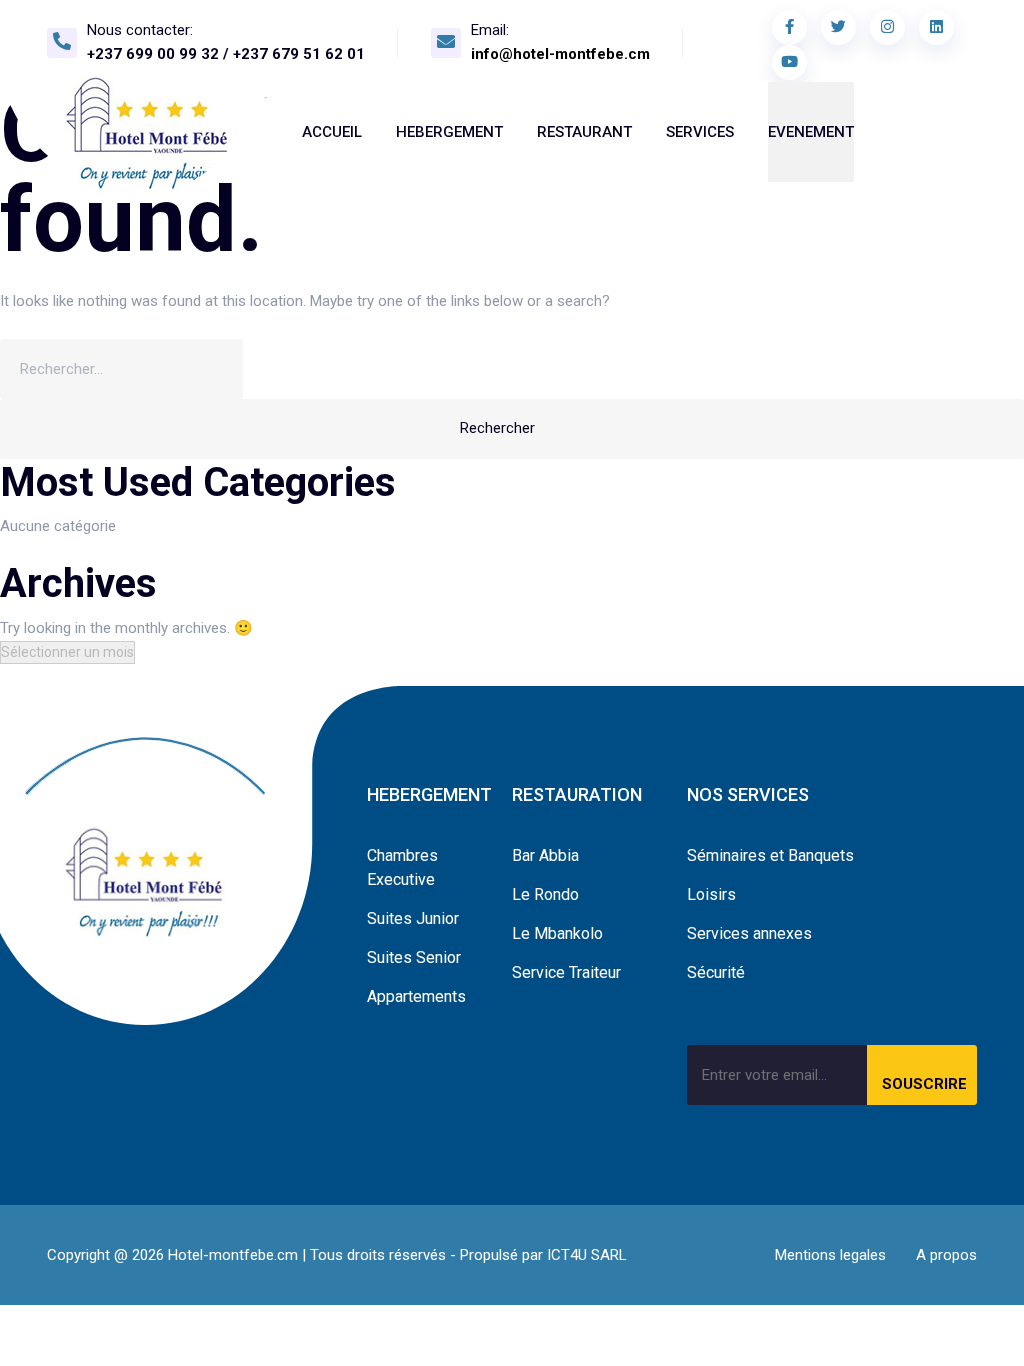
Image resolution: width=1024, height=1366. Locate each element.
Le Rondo (545, 894)
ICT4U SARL (587, 1255)
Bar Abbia (545, 855)
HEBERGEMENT (449, 132)
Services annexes (749, 933)
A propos (946, 1255)
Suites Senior (414, 957)
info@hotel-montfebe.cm (560, 54)
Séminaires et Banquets (770, 855)
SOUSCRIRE (924, 1084)
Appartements (416, 996)
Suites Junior (413, 918)
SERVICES (700, 132)
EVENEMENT (811, 132)
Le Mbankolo (557, 933)
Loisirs (711, 894)
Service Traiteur (566, 972)
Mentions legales (830, 1255)
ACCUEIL (332, 132)
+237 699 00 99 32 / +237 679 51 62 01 (226, 54)
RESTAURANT (584, 132)
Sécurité (716, 972)
